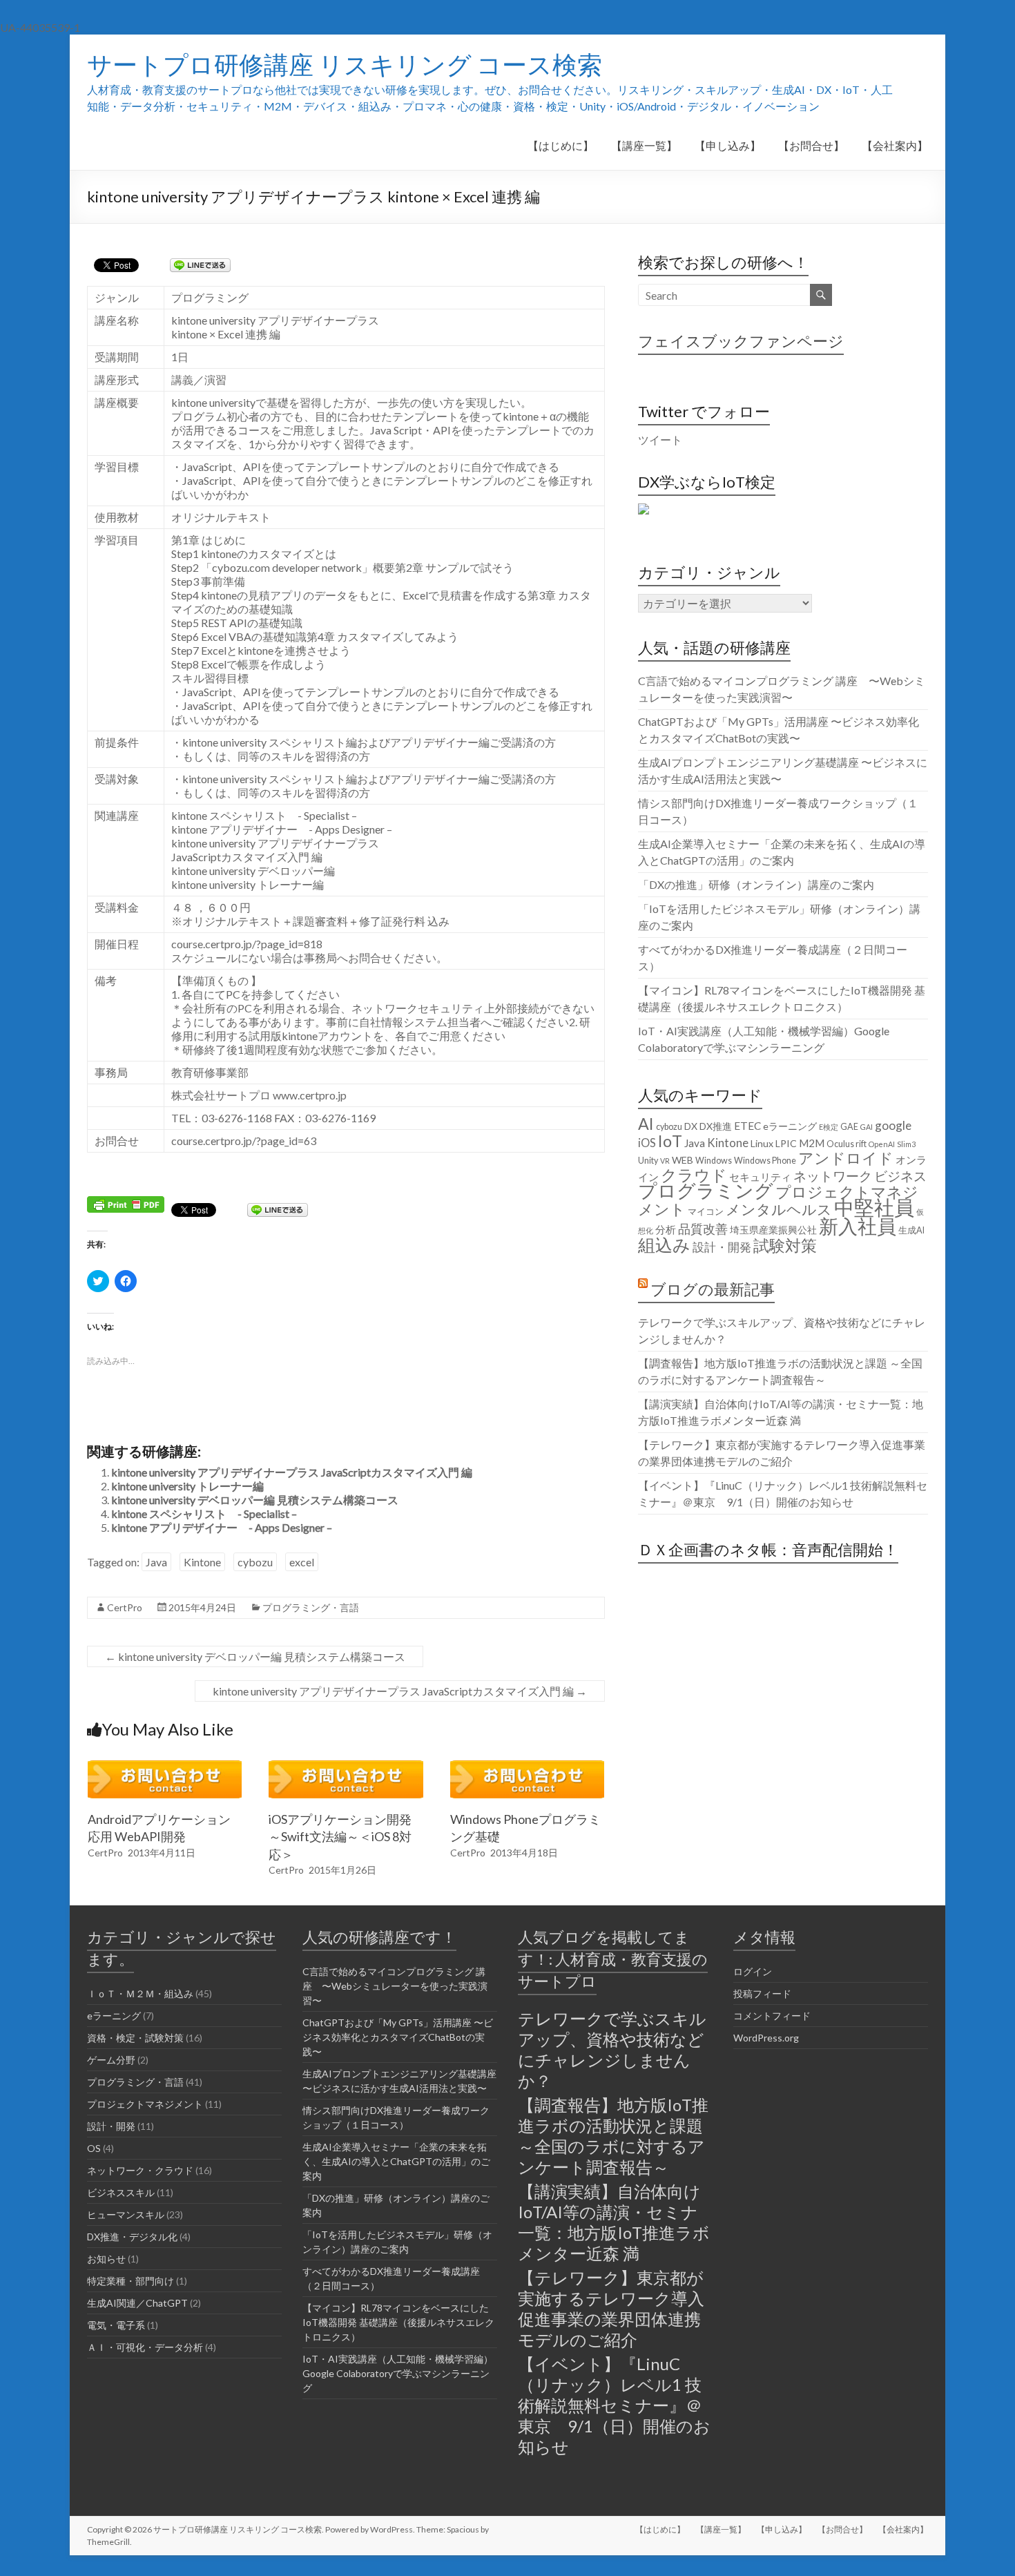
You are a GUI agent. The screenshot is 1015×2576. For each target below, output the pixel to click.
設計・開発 (722, 1247)
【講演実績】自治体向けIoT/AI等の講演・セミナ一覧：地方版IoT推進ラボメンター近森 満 (614, 2222)
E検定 (829, 1127)
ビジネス (900, 1176)
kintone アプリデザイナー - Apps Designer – (222, 1527)
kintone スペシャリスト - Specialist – (204, 1513)
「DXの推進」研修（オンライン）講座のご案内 (756, 884)
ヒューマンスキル (126, 2214)
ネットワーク (833, 1176)
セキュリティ (760, 1177)
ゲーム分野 (111, 2060)
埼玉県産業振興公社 (773, 1230)
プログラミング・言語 (311, 1607)
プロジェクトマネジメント (778, 1200)
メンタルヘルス (779, 1209)
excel (302, 1562)
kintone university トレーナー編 (187, 1486)
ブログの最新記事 (713, 1289)
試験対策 (785, 1245)
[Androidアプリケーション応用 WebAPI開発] (165, 1767)
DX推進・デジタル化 (132, 2237)
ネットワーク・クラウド (140, 2170)
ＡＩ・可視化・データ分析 (145, 2347)
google (893, 1125)
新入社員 (858, 1226)
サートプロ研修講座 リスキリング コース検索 (345, 64)
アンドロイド (846, 1158)
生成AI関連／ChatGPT (137, 2303)
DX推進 (716, 1126)
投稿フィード (762, 1993)
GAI (867, 1127)
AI (646, 1124)
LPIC (786, 1143)
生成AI (911, 1230)
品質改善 (703, 1229)
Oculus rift (847, 1144)
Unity (648, 1161)
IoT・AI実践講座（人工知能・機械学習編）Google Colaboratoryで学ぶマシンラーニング (398, 2373)
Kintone (202, 1562)
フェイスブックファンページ (741, 341)
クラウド (694, 1175)
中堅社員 (874, 1207)
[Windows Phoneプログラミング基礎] (528, 1767)
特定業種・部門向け (130, 2281)
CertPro (125, 1607)
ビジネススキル (121, 2192)
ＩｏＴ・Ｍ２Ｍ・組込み (140, 1993)
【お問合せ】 (811, 145)
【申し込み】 (728, 145)
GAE (849, 1127)
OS (94, 2148)
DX (691, 1126)
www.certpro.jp (310, 1095)
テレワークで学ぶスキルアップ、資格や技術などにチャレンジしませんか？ (612, 2049)
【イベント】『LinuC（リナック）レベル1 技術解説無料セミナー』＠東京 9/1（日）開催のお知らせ (614, 2405)
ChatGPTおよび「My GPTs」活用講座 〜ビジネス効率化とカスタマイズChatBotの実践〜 (398, 2037)
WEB (683, 1160)
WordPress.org (766, 2038)
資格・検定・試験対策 (135, 2038)
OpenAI (882, 1144)
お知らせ (106, 2259)
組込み (664, 1244)
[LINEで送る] (200, 264)
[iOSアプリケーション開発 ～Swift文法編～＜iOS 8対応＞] (346, 1767)
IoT (670, 1141)
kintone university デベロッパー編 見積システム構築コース (255, 1500)
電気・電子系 (116, 2325)
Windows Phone (765, 1161)
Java (156, 1562)
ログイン (753, 1971)
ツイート (660, 440)
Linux (762, 1143)
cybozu (255, 1562)
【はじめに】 (561, 145)
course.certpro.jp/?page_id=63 (244, 1141)
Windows (714, 1161)
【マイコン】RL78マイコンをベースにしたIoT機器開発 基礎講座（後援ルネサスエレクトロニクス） (398, 2322)
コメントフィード (772, 2016)
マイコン (706, 1212)
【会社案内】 (895, 145)
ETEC (747, 1126)
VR (665, 1161)
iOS (647, 1143)
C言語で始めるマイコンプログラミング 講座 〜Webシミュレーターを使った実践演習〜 (395, 1986)
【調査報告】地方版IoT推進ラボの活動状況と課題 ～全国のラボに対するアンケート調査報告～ (613, 2136)
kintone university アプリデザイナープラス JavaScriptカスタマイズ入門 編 (292, 1472)
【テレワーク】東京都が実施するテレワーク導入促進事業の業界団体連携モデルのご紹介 (611, 2308)
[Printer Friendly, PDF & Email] (126, 1203)
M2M (812, 1143)
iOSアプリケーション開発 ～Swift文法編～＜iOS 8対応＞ (340, 1836)
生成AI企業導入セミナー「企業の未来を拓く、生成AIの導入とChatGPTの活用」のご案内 (396, 2161)
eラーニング (790, 1126)
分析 (666, 1229)
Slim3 (906, 1144)
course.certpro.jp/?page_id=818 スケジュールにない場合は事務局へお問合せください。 (309, 951)
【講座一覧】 (644, 145)
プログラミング (706, 1191)
